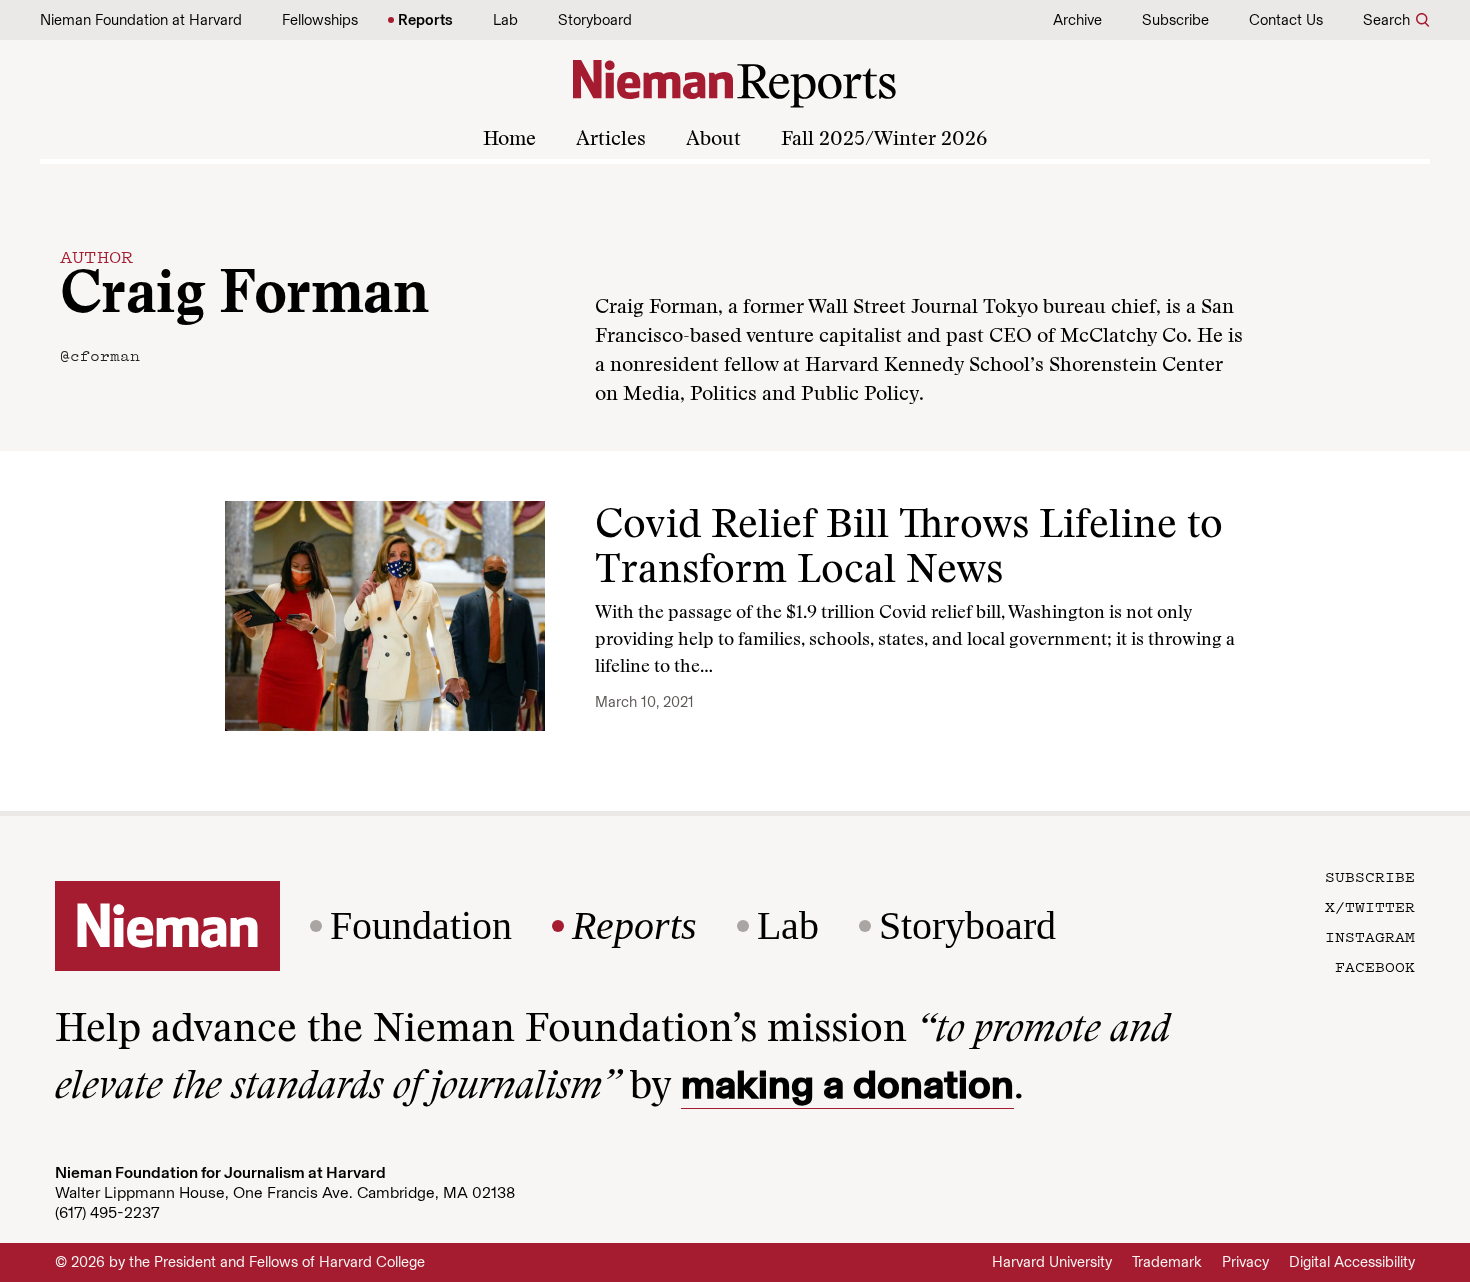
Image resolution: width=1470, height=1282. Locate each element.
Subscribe (1175, 20)
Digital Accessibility (1352, 1262)
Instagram (1370, 936)
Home (509, 140)
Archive (1077, 20)
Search (1386, 20)
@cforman (100, 355)
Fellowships (320, 20)
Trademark (1167, 1262)
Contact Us (1286, 20)
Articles (611, 140)
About (713, 140)
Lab (505, 20)
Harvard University (1052, 1262)
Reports (425, 20)
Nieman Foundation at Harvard (141, 20)
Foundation (421, 926)
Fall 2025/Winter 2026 (884, 140)
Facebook (1375, 966)
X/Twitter (1370, 906)
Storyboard (595, 20)
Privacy (1245, 1262)
